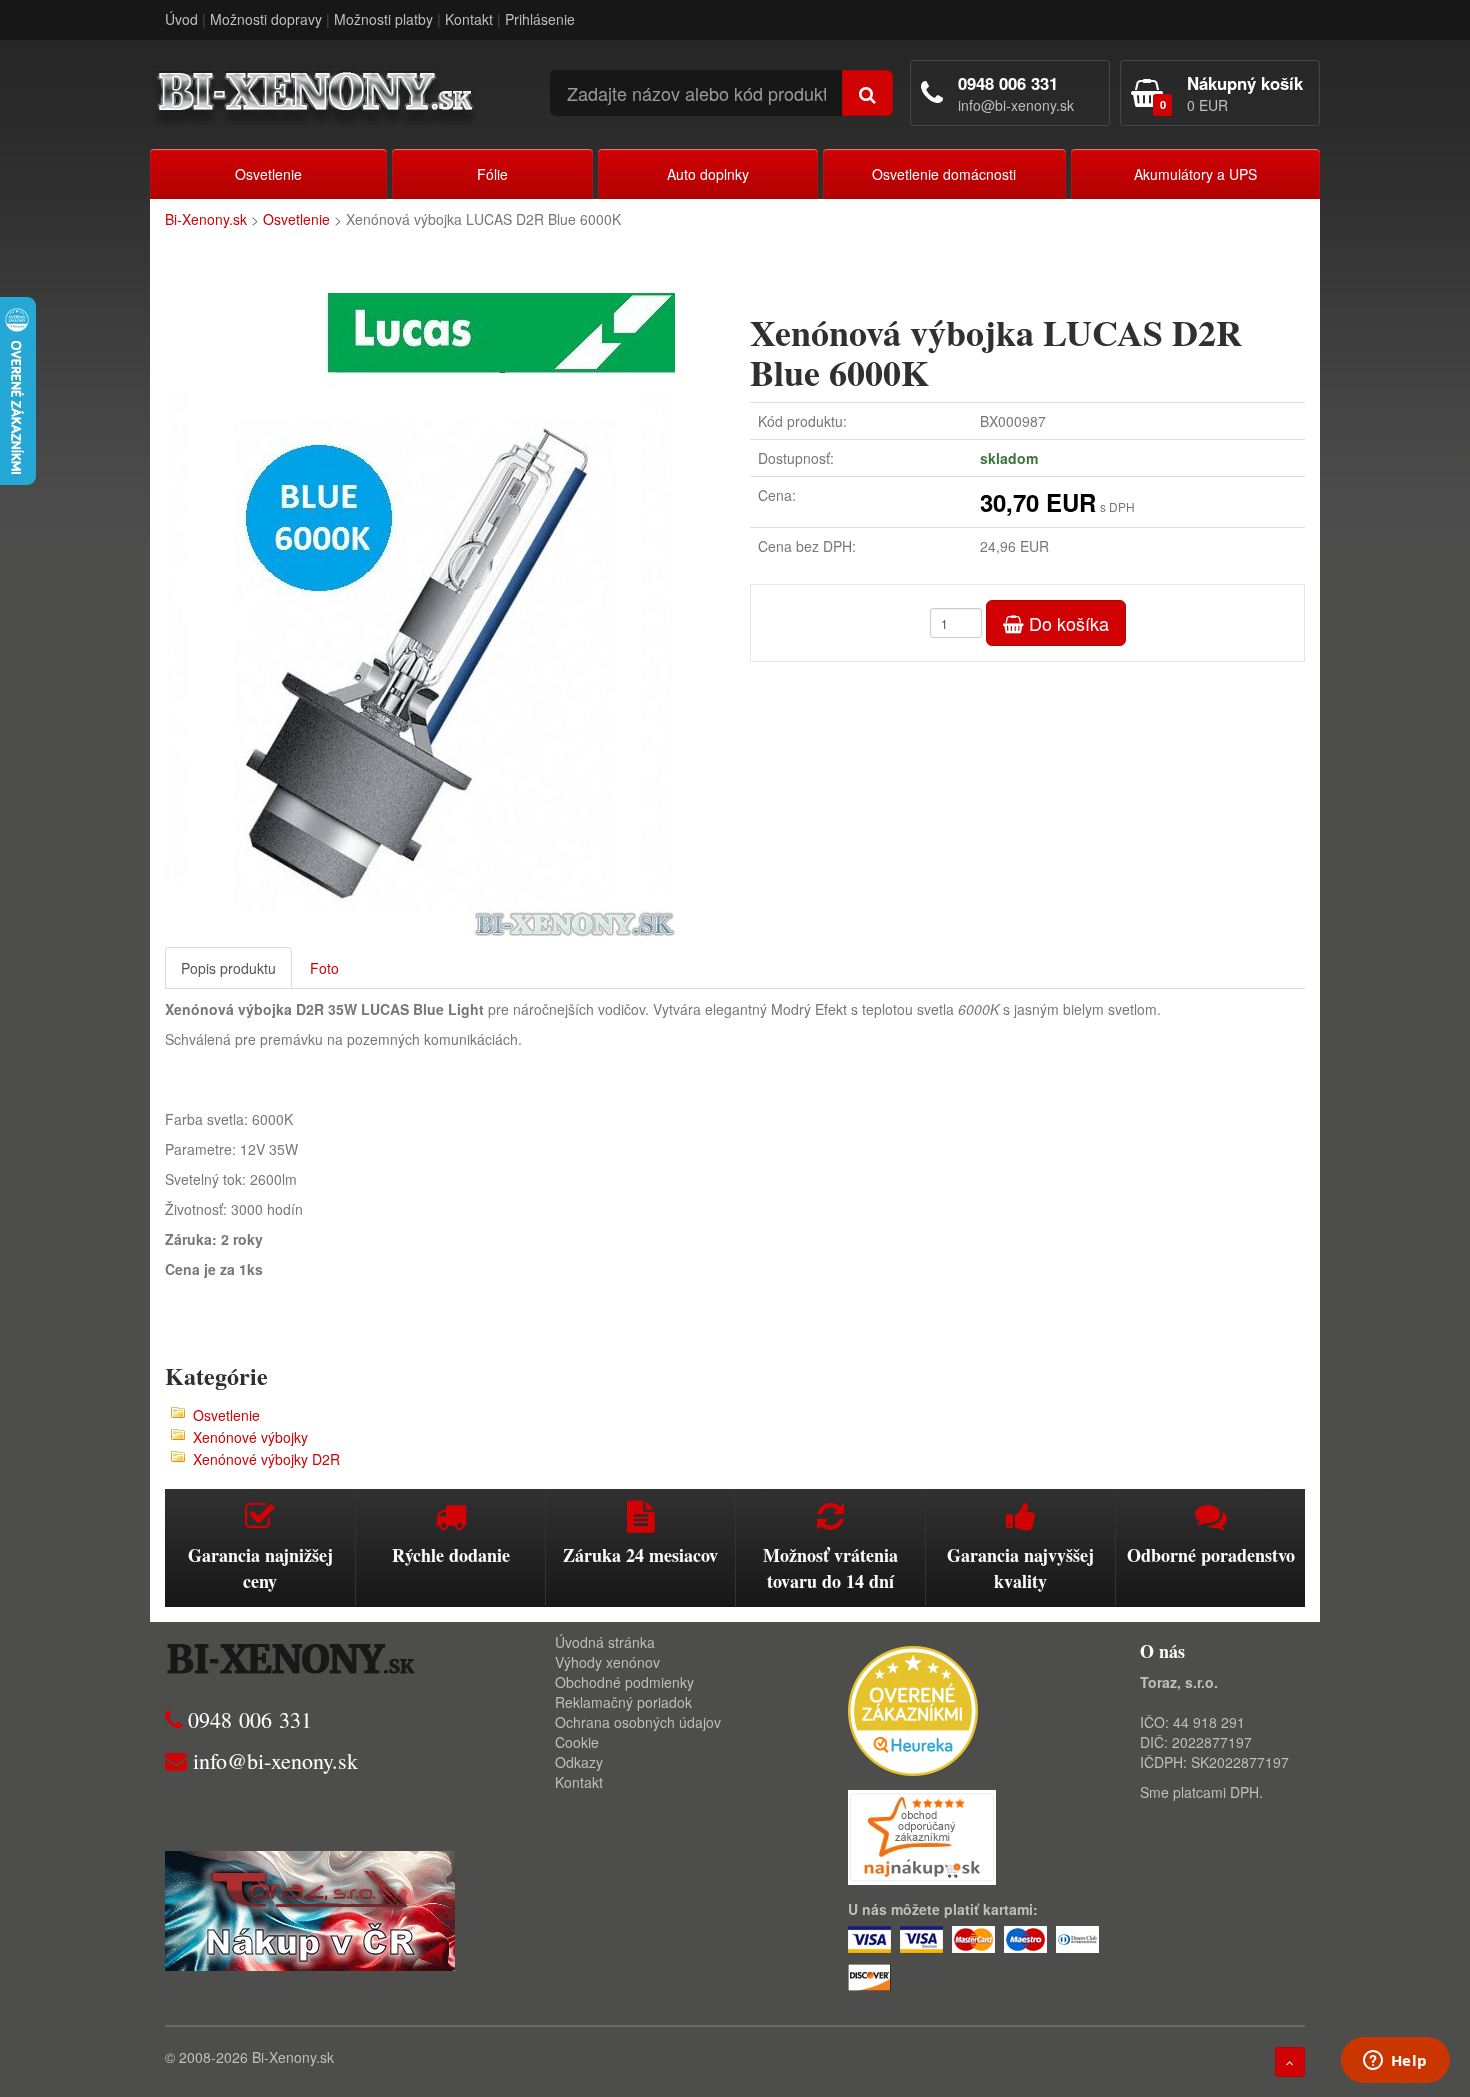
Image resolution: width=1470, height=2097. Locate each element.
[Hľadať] (867, 93)
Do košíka (1066, 623)
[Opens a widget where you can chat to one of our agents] (1395, 2062)
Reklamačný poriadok (623, 1702)
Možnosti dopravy (266, 19)
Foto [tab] (324, 968)
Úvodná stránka (605, 1642)
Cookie (577, 1742)
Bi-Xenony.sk (206, 219)
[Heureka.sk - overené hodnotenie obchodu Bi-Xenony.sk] (913, 1708)
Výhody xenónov (607, 1662)
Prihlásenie (540, 19)
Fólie (492, 174)
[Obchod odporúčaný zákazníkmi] (922, 1835)
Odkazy (579, 1762)
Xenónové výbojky (250, 1437)
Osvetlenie (268, 174)
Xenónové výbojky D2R (266, 1459)
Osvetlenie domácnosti (944, 174)
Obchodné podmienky (624, 1682)
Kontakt (469, 19)
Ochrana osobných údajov (638, 1722)
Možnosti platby (383, 19)
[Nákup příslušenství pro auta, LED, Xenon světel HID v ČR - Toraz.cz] (310, 1908)
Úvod (181, 19)
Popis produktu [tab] (228, 968)
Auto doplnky (708, 174)
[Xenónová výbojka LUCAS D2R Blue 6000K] (442, 615)
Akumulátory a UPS (1195, 174)
